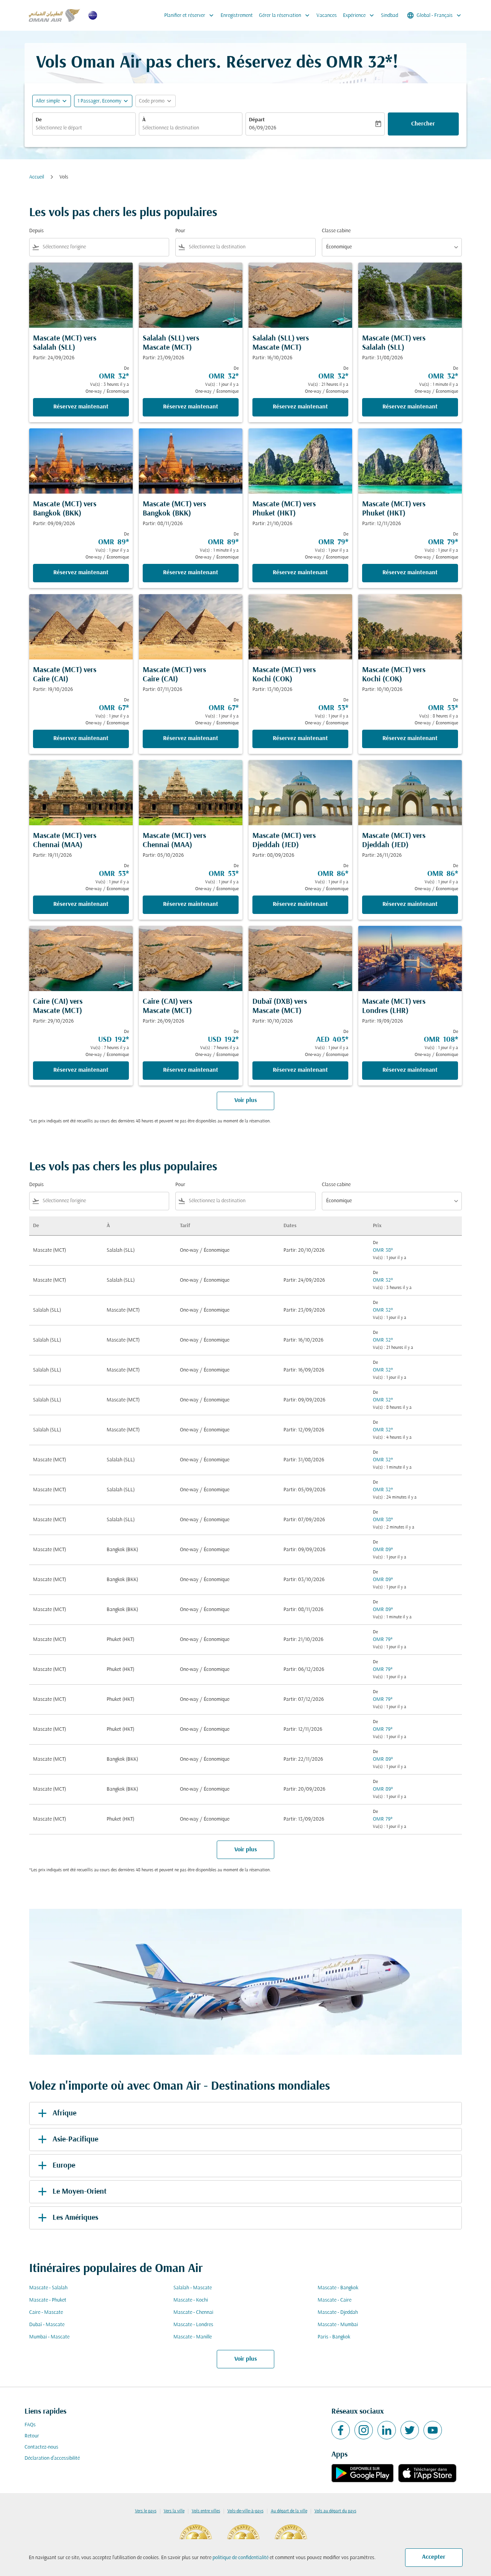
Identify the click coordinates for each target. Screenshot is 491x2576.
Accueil (37, 177)
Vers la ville (174, 2511)
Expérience (359, 15)
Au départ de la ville (289, 2511)
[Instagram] (364, 2430)
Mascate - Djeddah (338, 2312)
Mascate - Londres (193, 2325)
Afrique (64, 2113)
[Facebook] (341, 2430)
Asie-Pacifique (75, 2140)
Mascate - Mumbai (338, 2325)
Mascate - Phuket (48, 2300)
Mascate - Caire (334, 2300)
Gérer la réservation (285, 15)
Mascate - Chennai (193, 2312)
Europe (64, 2166)
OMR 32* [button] (359, 63)
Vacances (327, 16)
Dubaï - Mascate (47, 2325)
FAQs (30, 2425)
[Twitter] (410, 2430)
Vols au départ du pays (335, 2511)
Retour (32, 2436)
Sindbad (390, 16)
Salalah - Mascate (193, 2288)
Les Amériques (75, 2218)
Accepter (434, 2557)
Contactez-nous (41, 2447)
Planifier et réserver (190, 15)
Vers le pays (146, 2511)
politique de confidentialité (241, 2558)
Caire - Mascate (46, 2312)
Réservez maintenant (81, 407)
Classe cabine (336, 231)
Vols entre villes (206, 2511)
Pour (180, 231)
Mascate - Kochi (191, 2300)
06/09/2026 (263, 128)
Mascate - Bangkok (338, 2288)
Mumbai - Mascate (49, 2337)
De (39, 120)
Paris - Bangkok (334, 2337)
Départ (257, 120)
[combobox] (84, 128)
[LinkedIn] (387, 2430)
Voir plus (246, 2359)
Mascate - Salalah (48, 2288)
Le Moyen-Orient (80, 2192)
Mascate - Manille (193, 2337)
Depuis (36, 231)
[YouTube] (433, 2430)
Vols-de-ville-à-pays (245, 2511)
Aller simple (48, 101)
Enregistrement (237, 16)
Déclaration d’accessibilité (52, 2458)
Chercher (423, 124)
